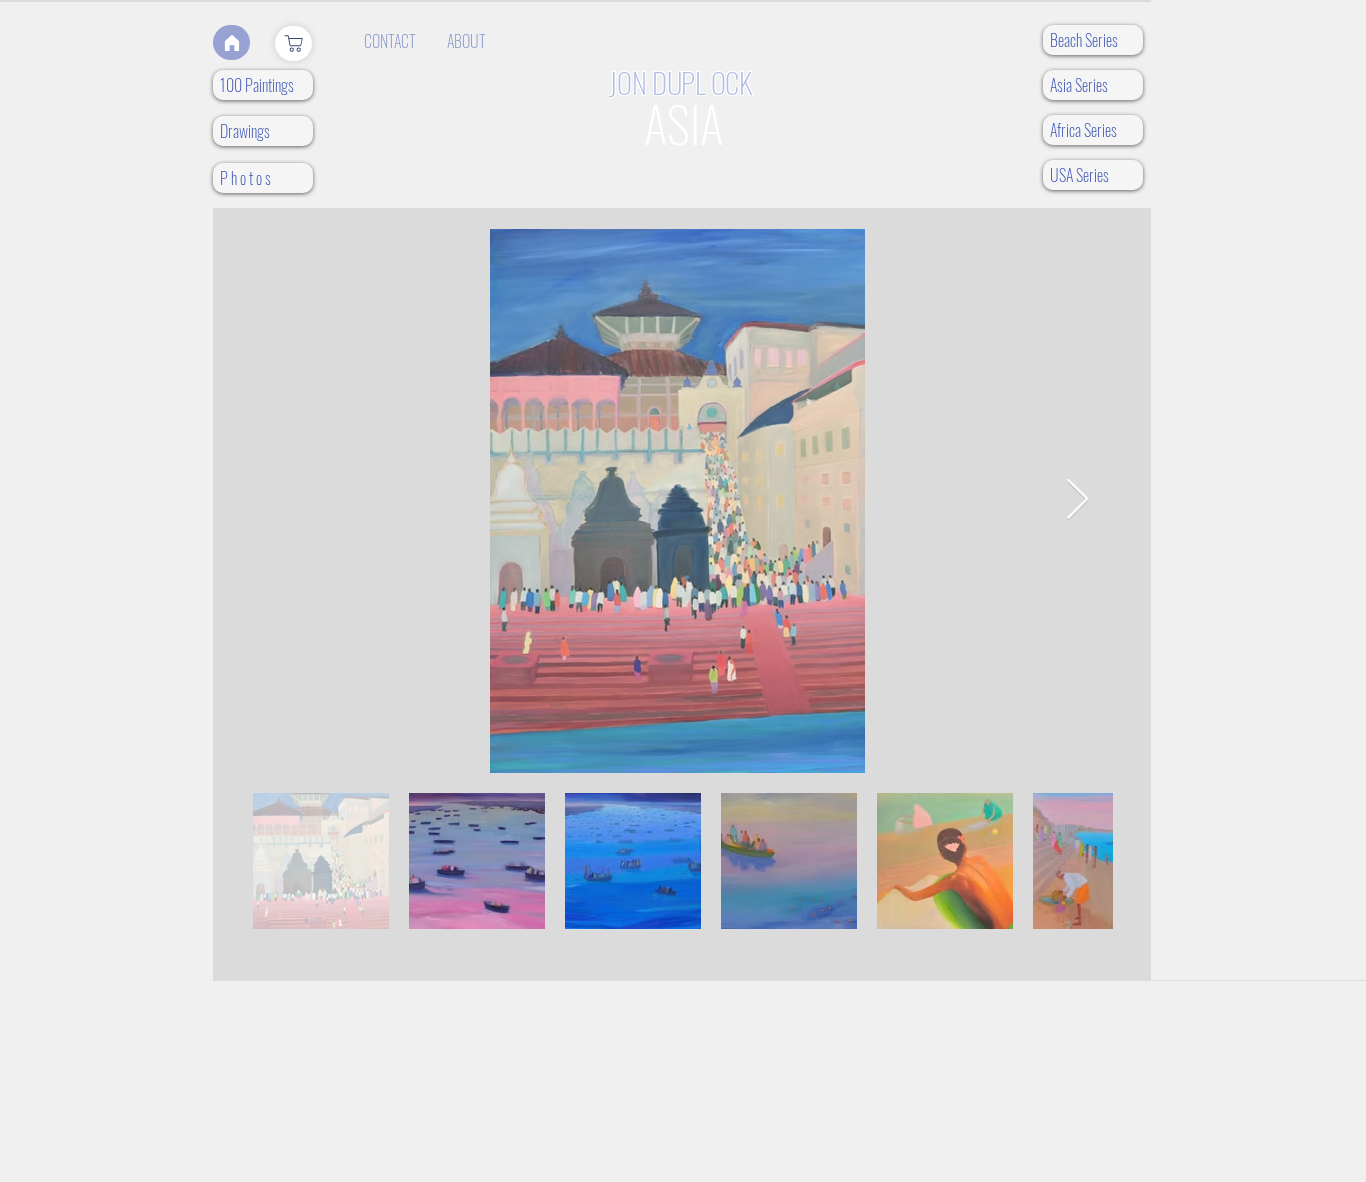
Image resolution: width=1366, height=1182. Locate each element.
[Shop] (293, 43)
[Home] (231, 42)
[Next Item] (1077, 501)
